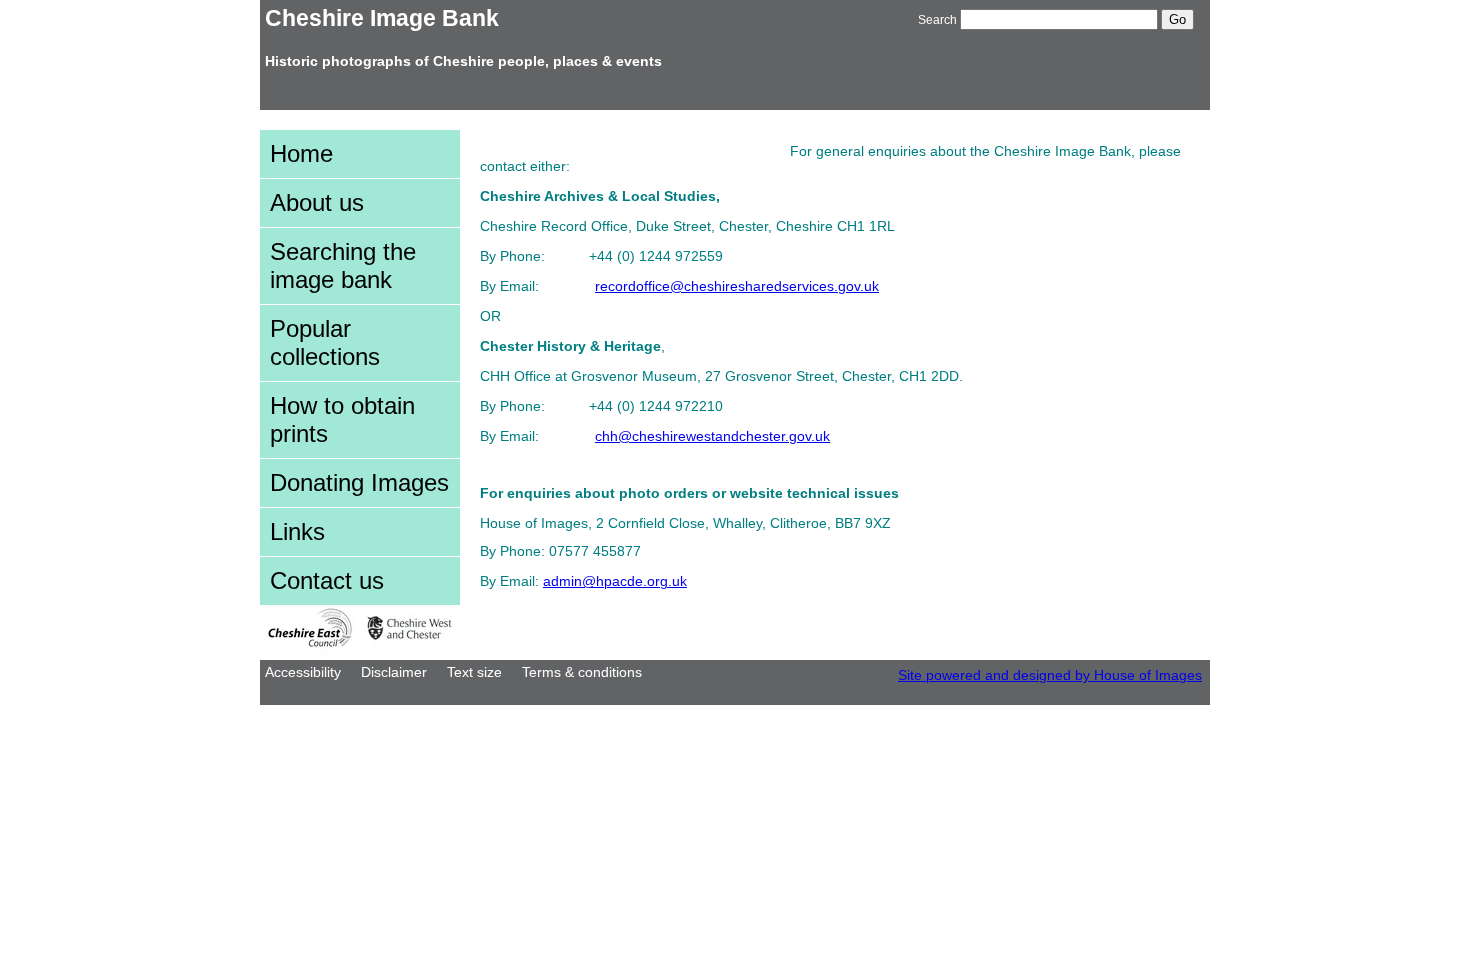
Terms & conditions (582, 672)
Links (297, 531)
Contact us (327, 580)
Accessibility (303, 672)
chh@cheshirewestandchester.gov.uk (712, 436)
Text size (474, 672)
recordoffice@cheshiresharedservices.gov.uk (737, 286)
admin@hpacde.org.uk (615, 581)
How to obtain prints (342, 419)
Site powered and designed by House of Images (1050, 675)
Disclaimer (394, 672)
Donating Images (359, 482)
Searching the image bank (343, 265)
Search (937, 20)
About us (317, 202)
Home (301, 153)
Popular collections (325, 342)
